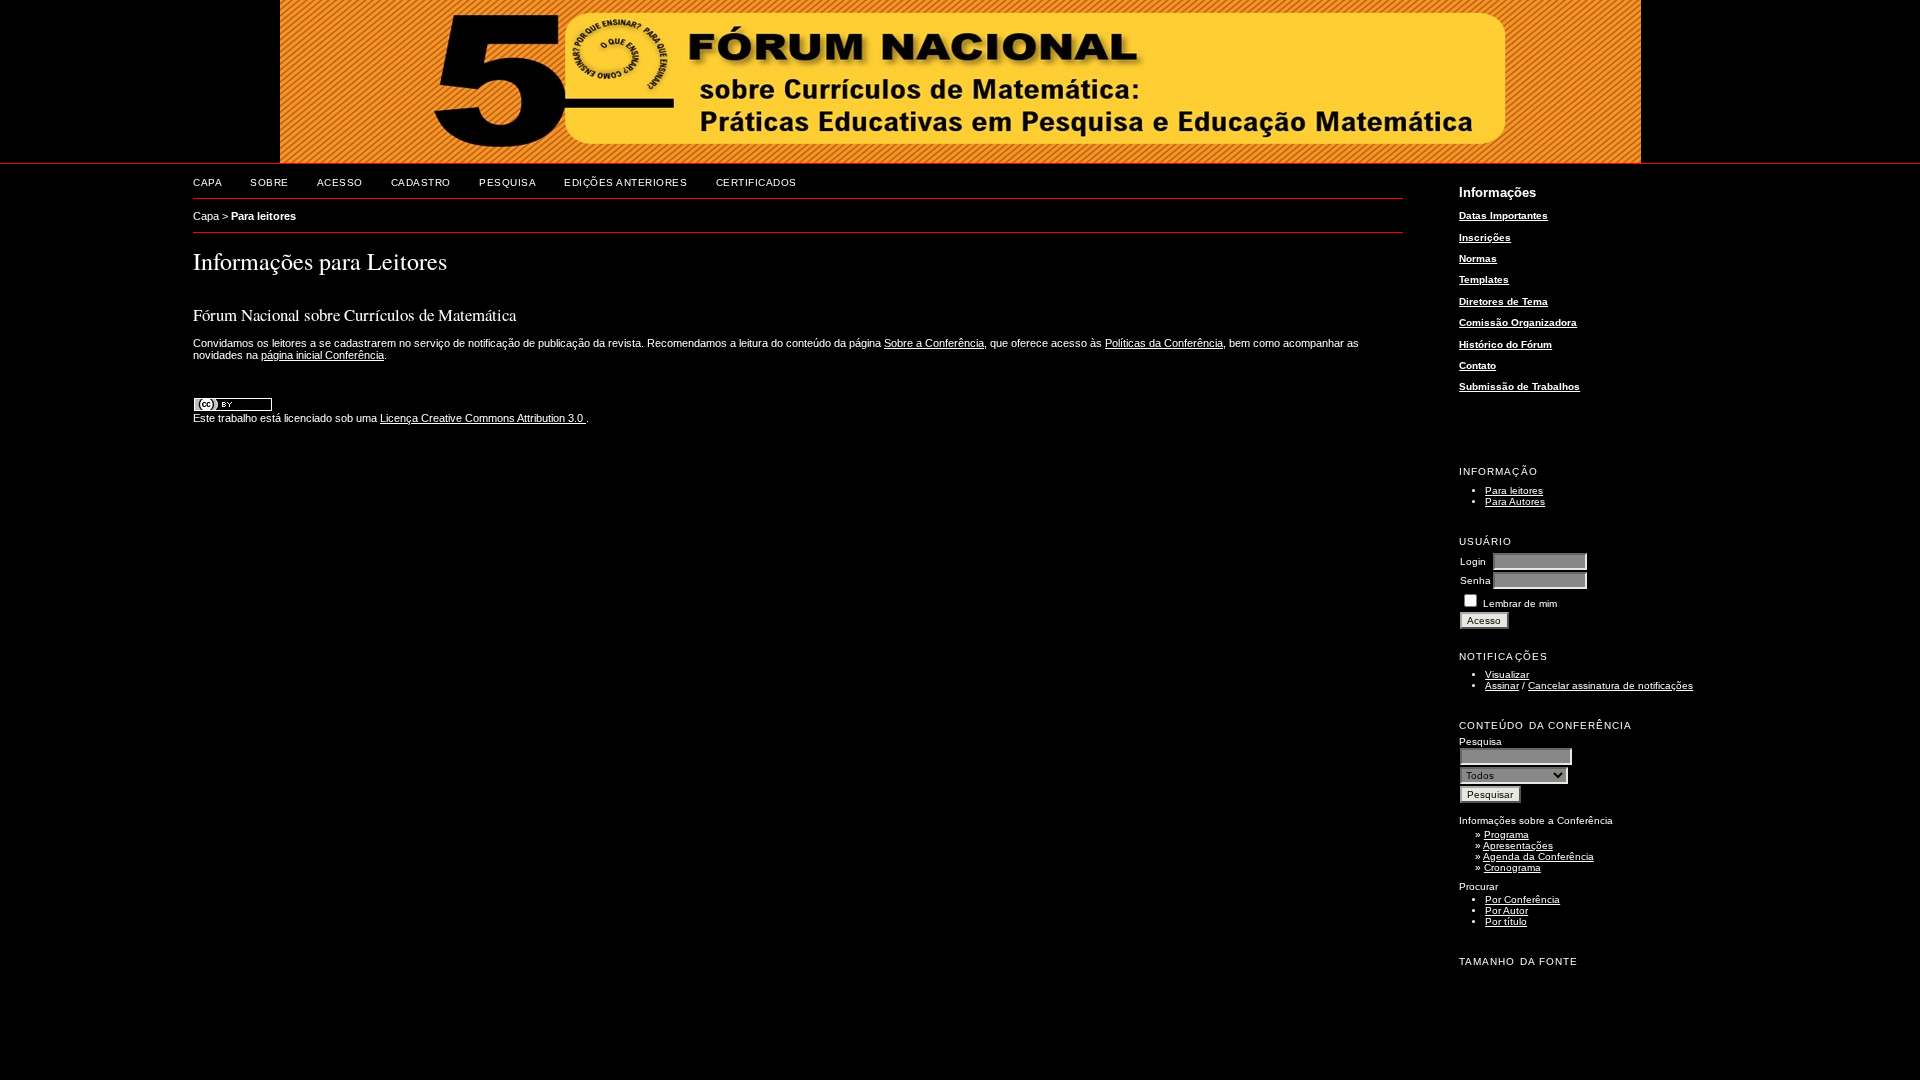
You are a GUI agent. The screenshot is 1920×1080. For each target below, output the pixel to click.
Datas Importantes (1503, 215)
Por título (1506, 921)
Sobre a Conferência (934, 343)
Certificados (756, 182)
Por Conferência (1522, 899)
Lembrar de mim (1520, 603)
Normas (1478, 258)
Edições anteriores (625, 182)
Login (1473, 561)
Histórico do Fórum (1505, 344)
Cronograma (1512, 867)
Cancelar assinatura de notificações (1610, 685)
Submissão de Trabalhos (1519, 386)
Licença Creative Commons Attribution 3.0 (483, 418)
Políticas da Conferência (1164, 343)
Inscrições (1485, 237)
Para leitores (1514, 490)
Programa (1506, 834)
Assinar (1502, 685)
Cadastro (421, 182)
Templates (1484, 279)
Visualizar (1507, 674)
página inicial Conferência (322, 355)
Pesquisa (507, 182)
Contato (1477, 365)
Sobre (269, 182)
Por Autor (1506, 910)
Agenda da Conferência (1538, 856)
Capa (207, 182)
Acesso (340, 182)
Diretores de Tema (1503, 301)
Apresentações (1518, 845)
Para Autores (1515, 501)
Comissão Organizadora (1518, 322)
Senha (1475, 580)
